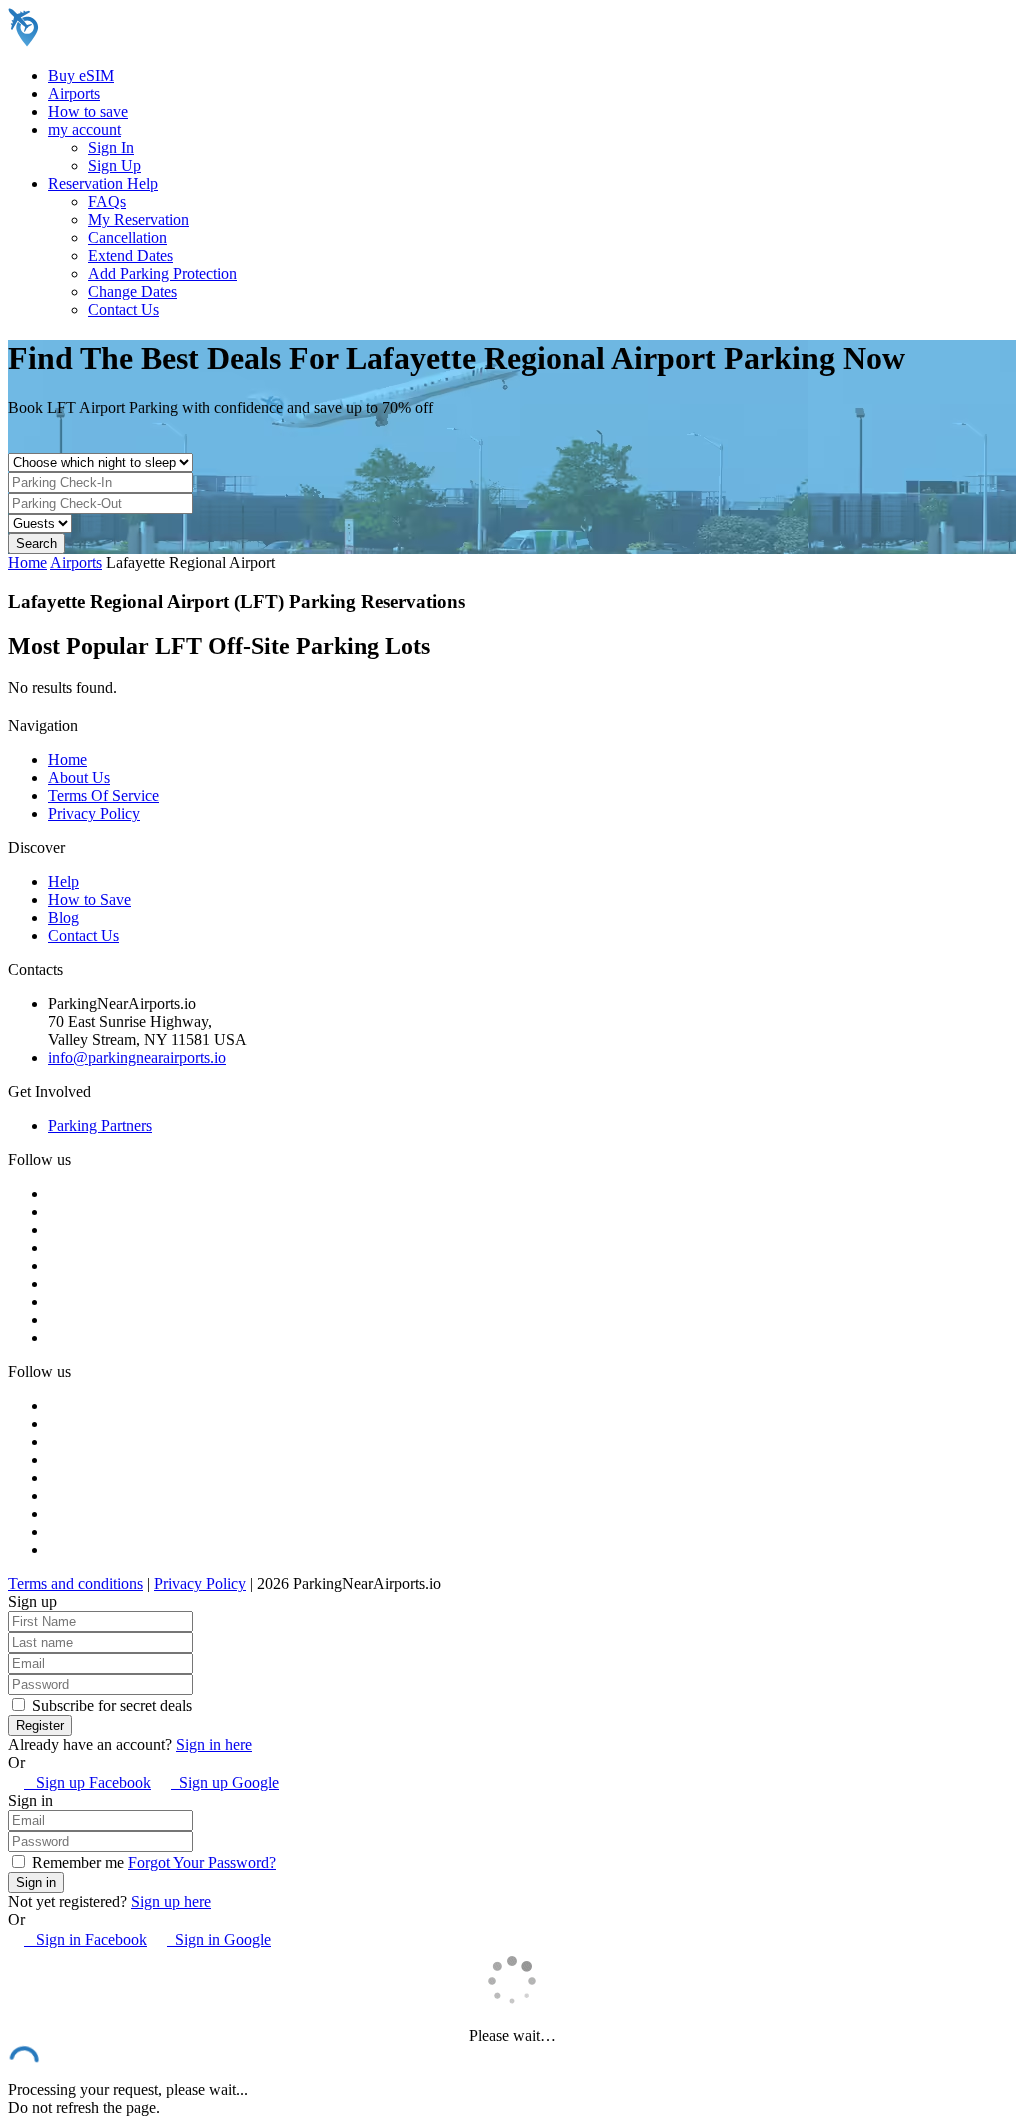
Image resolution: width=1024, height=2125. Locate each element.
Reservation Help (103, 183)
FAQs (107, 201)
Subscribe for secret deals (110, 1705)
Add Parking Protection (162, 273)
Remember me (76, 1862)
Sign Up (114, 165)
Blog (63, 917)
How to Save (89, 899)
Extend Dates (130, 255)
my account (84, 129)
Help (63, 881)
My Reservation (138, 219)
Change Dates (132, 291)
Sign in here (214, 1744)
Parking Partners (100, 1125)
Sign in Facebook (85, 1939)
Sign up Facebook (87, 1782)
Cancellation (127, 237)
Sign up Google (225, 1782)
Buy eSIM (81, 75)
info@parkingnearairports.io (137, 1057)
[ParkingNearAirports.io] (135, 41)
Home (27, 562)
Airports (74, 93)
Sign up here (171, 1901)
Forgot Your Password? (202, 1862)
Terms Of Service (103, 795)
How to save (88, 111)
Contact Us (123, 309)
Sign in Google (219, 1939)
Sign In (111, 147)
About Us (79, 777)
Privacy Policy (94, 813)
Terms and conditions (75, 1583)
